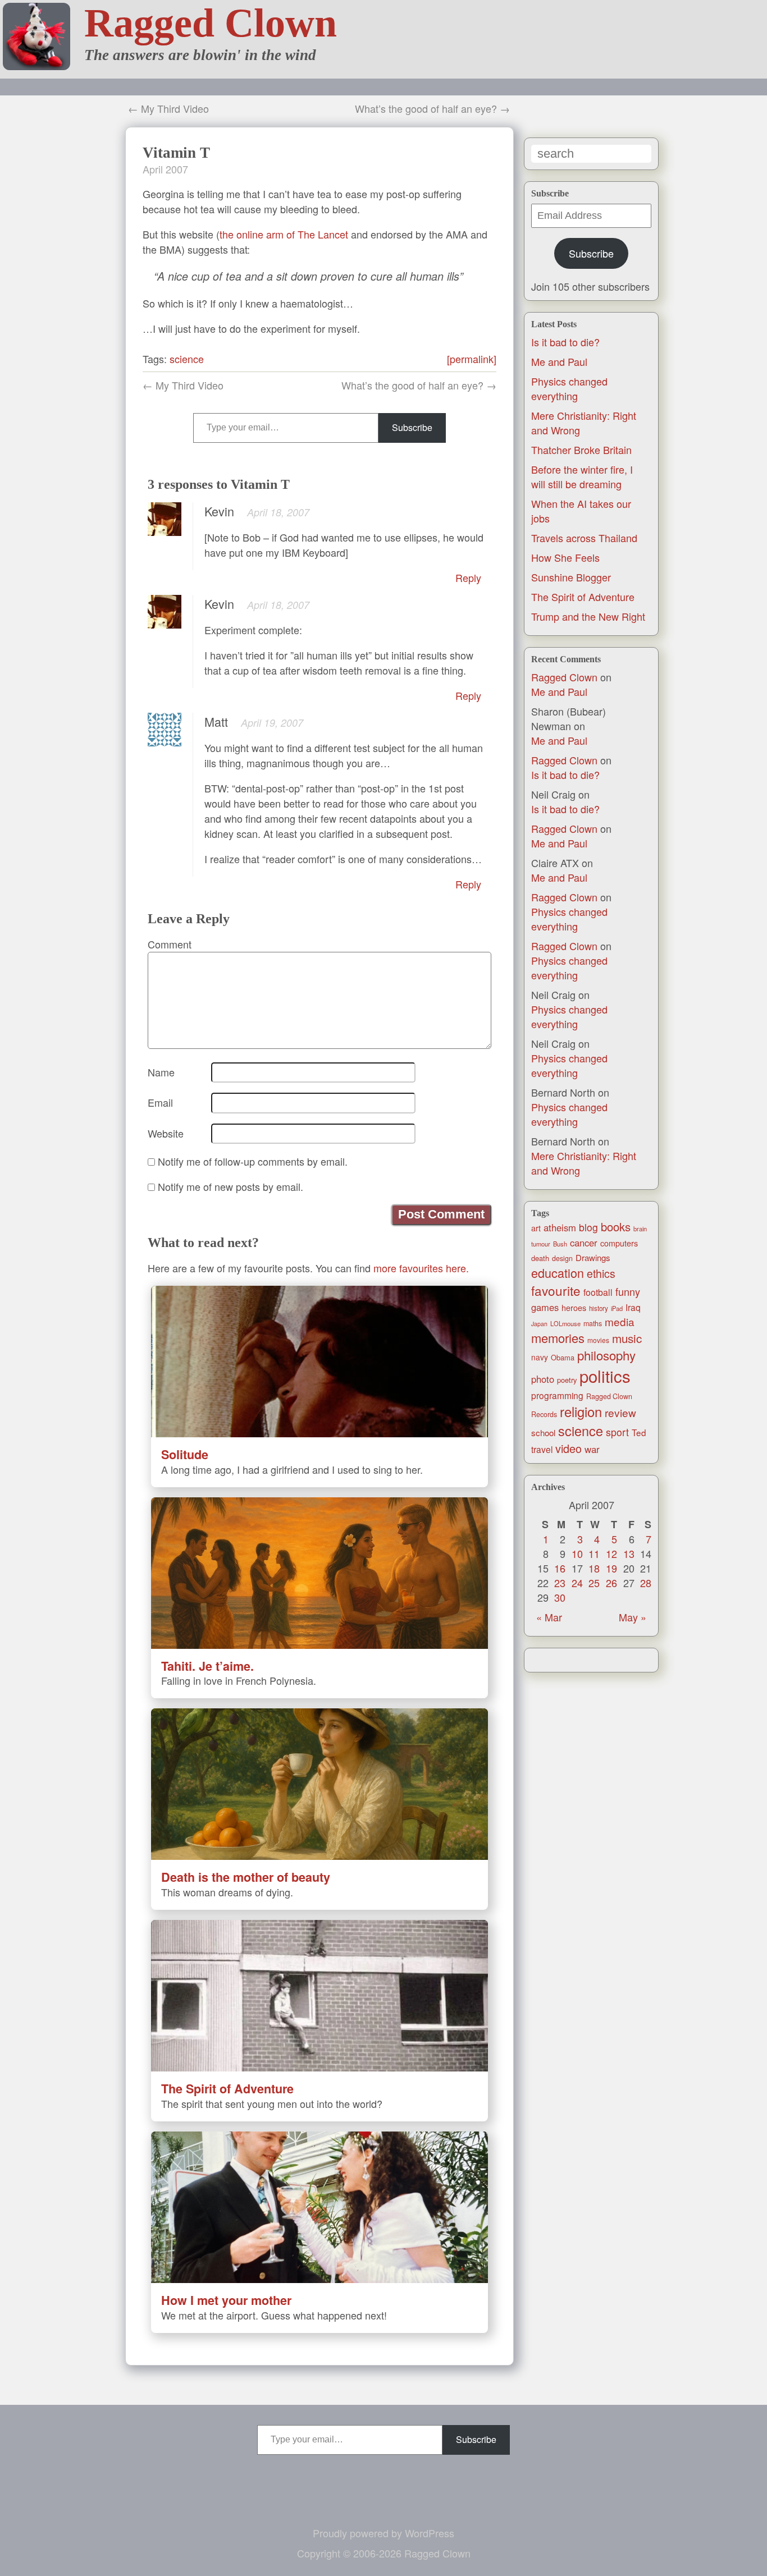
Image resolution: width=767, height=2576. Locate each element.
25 (594, 1583)
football (598, 1292)
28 (646, 1583)
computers (619, 1243)
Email (160, 1102)
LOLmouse (565, 1323)
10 (577, 1553)
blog (588, 1227)
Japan (539, 1324)
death (540, 1258)
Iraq (633, 1307)
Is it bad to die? (565, 342)
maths (593, 1323)
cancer (584, 1243)
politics (605, 1376)
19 (611, 1568)
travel (542, 1449)
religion (581, 1411)
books (616, 1227)
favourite (556, 1290)
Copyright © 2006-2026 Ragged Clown (384, 2553)
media (620, 1321)
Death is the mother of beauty (246, 1877)
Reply (468, 577)
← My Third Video (168, 108)
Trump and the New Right (588, 616)
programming (557, 1395)
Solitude (185, 1454)
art (536, 1228)
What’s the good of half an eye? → (432, 108)
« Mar (549, 1617)
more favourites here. (421, 1268)
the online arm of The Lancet (284, 234)
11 (594, 1553)
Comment (170, 944)
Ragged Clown (211, 23)
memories (558, 1338)
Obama (563, 1357)
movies (598, 1340)
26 (611, 1583)
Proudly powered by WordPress (383, 2533)
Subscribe (591, 253)
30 (560, 1597)
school (543, 1433)
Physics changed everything (569, 388)
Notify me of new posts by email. (230, 1186)
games (545, 1307)
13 (629, 1553)
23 (560, 1583)
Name (161, 1072)
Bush (560, 1244)
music (627, 1338)
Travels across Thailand (584, 538)
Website (166, 1133)
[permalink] (472, 359)
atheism (560, 1227)
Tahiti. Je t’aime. (207, 1666)
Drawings (593, 1257)
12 (611, 1553)
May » (633, 1617)
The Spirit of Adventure (583, 597)
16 (560, 1568)
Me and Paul (559, 361)
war (592, 1449)
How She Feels (565, 557)
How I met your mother (226, 2300)
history (599, 1308)
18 (594, 1568)
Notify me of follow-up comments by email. (253, 1161)
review (620, 1412)
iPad (617, 1308)
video (569, 1448)
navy (540, 1357)
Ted (639, 1432)
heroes (574, 1308)
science (581, 1431)
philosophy (606, 1355)
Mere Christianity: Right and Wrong (584, 1163)
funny (628, 1291)
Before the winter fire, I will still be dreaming (582, 476)
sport (617, 1432)
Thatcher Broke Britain (581, 450)
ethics (601, 1273)
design (562, 1258)
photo (543, 1379)
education (558, 1273)
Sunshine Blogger (571, 577)
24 (577, 1583)
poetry (567, 1380)
